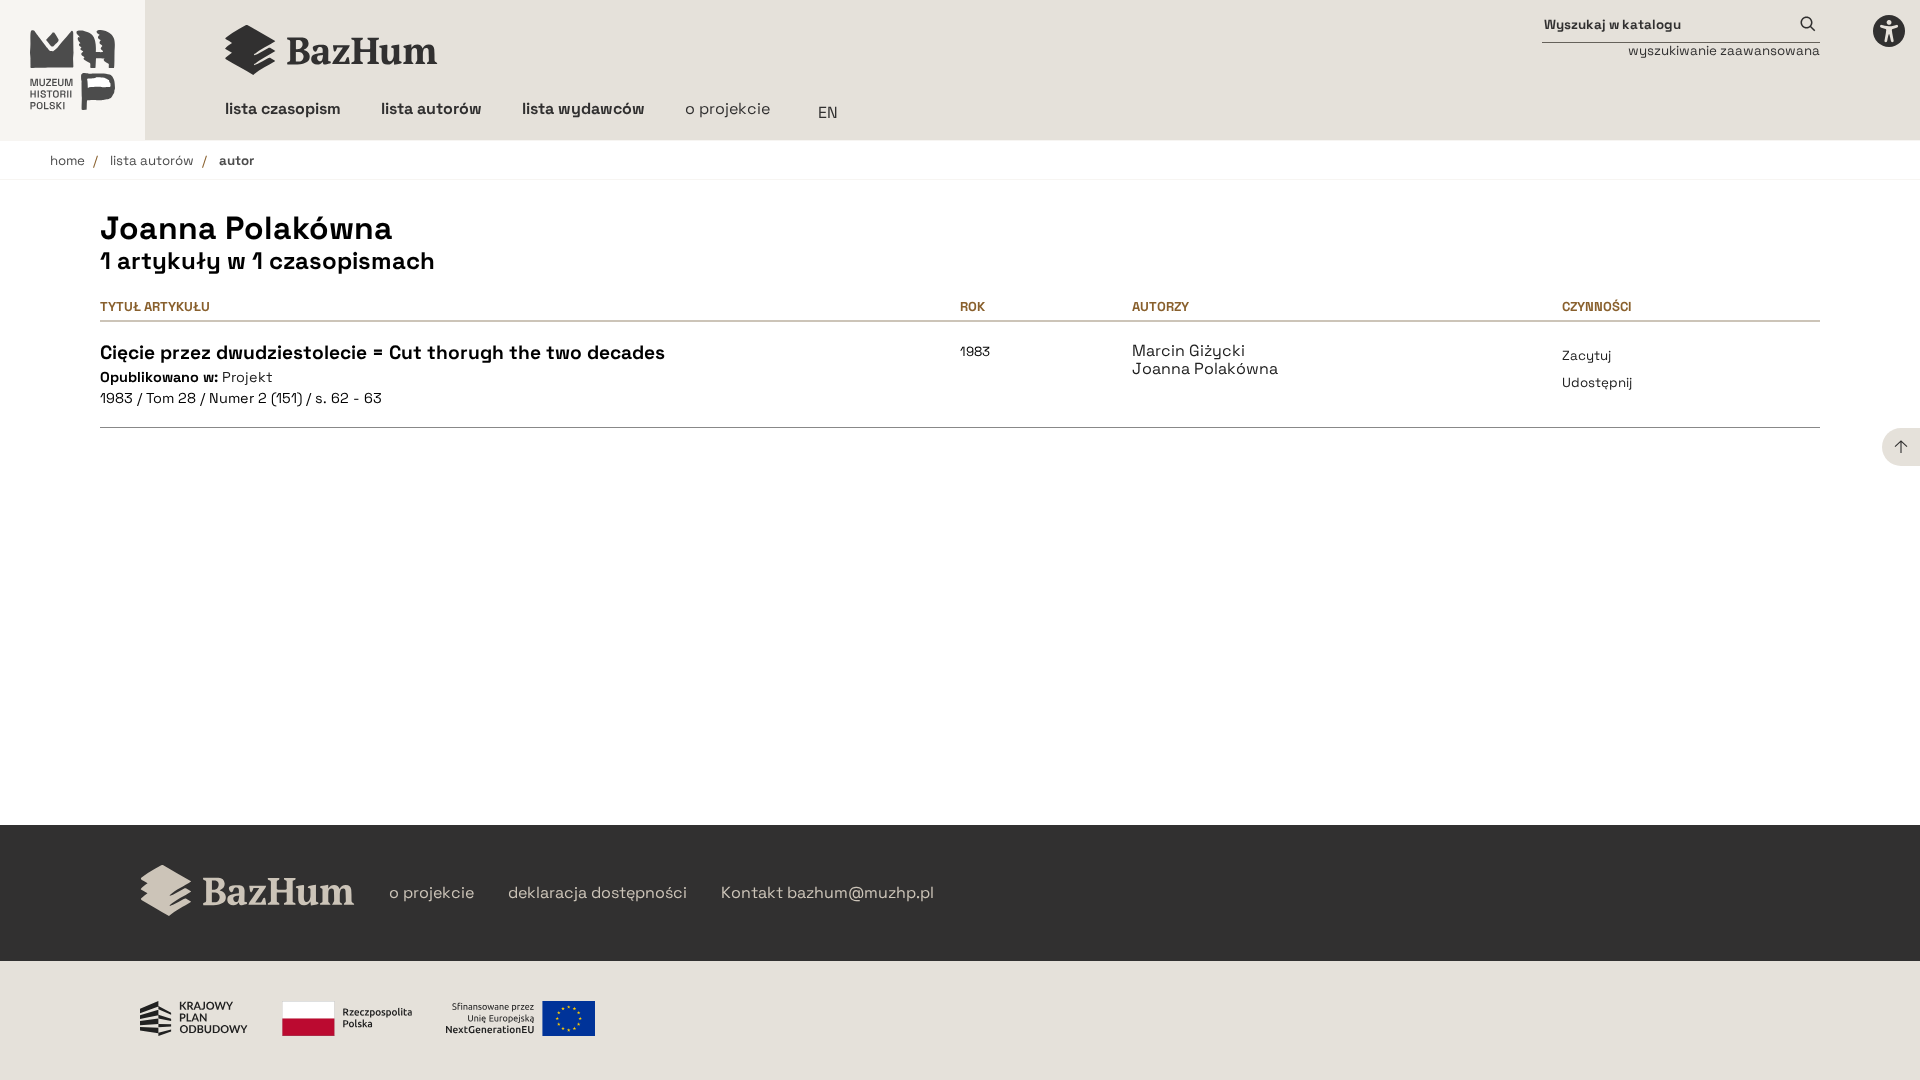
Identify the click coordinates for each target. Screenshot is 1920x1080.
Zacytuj (1586, 355)
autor (236, 160)
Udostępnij (1597, 382)
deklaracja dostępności (597, 893)
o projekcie (727, 108)
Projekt (247, 377)
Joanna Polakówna (1205, 369)
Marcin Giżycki (1188, 351)
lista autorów (152, 160)
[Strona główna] (331, 50)
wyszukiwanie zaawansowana (1724, 50)
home (67, 160)
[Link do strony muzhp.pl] (72, 70)
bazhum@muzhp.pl (860, 893)
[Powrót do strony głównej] (247, 892)
